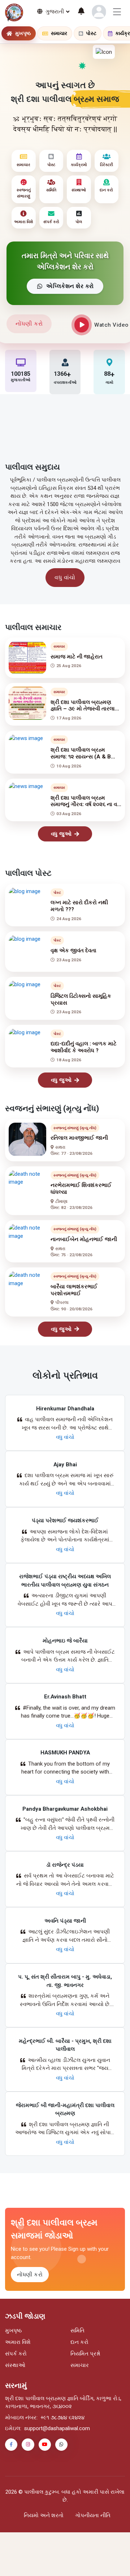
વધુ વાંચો (65, 577)
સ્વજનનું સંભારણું (24, 193)
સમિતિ (51, 190)
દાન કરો (106, 190)
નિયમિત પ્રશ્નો (85, 2354)
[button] (99, 12)
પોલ (79, 222)
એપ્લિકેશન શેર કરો (70, 286)
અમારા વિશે (23, 222)
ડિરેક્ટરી (107, 165)
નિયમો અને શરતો (44, 2515)
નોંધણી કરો (29, 324)
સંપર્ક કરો (51, 222)
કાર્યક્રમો (79, 165)
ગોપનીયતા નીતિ (93, 2515)
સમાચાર (23, 165)
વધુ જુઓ (61, 834)
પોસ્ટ (51, 165)
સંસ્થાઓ (79, 190)
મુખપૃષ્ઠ (13, 2331)
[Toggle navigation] (117, 12)
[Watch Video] (82, 325)
